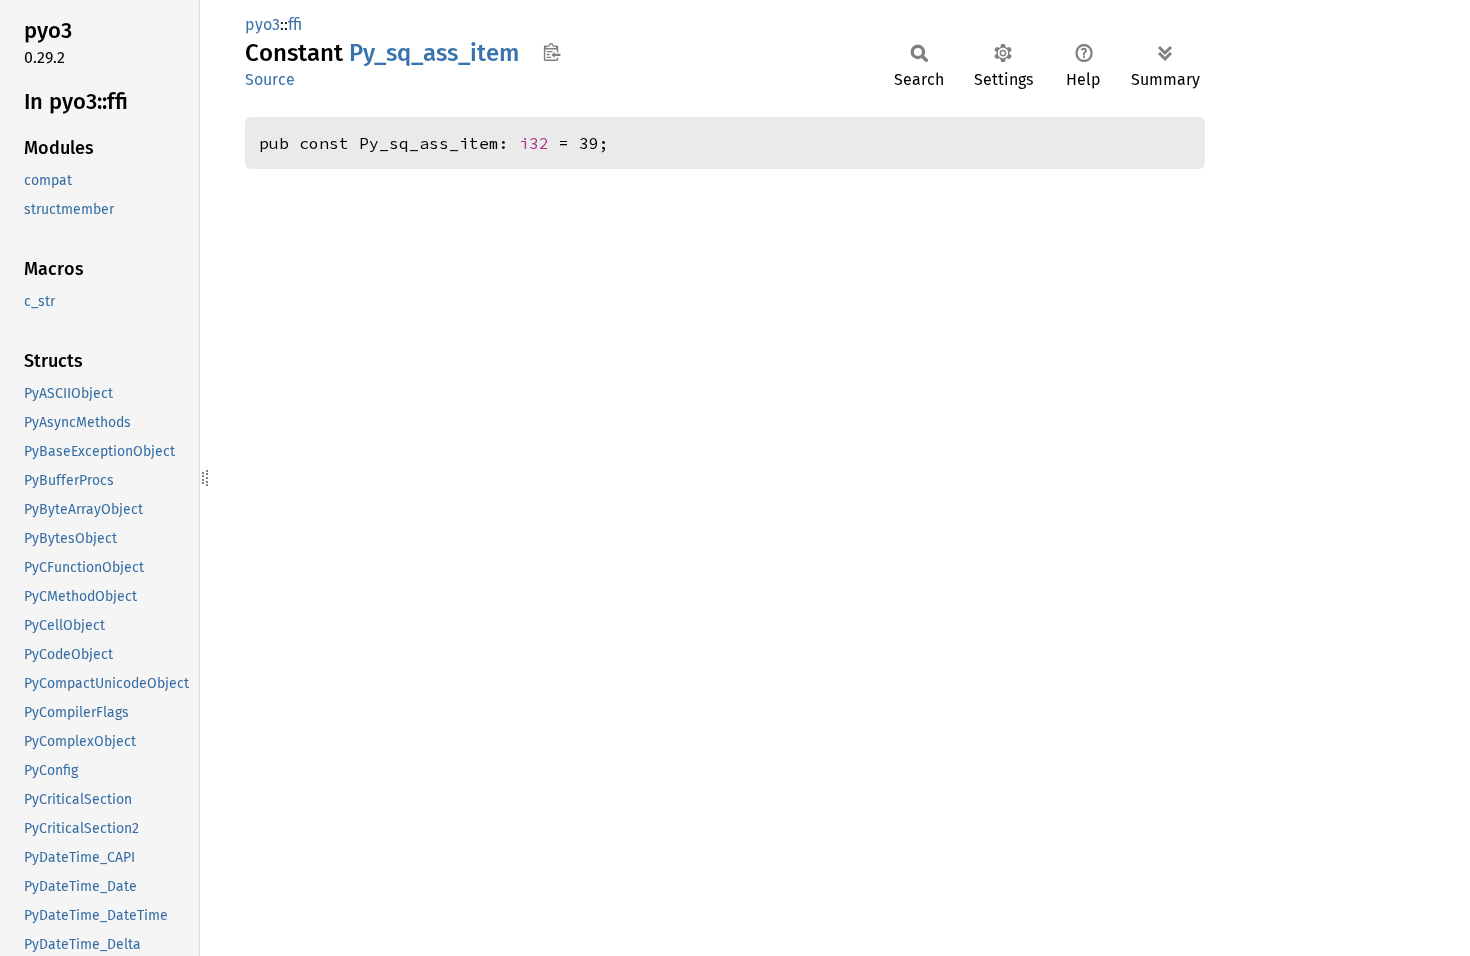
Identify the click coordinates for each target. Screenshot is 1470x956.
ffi (295, 24)
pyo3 (262, 24)
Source (270, 79)
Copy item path (551, 52)
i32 (534, 143)
